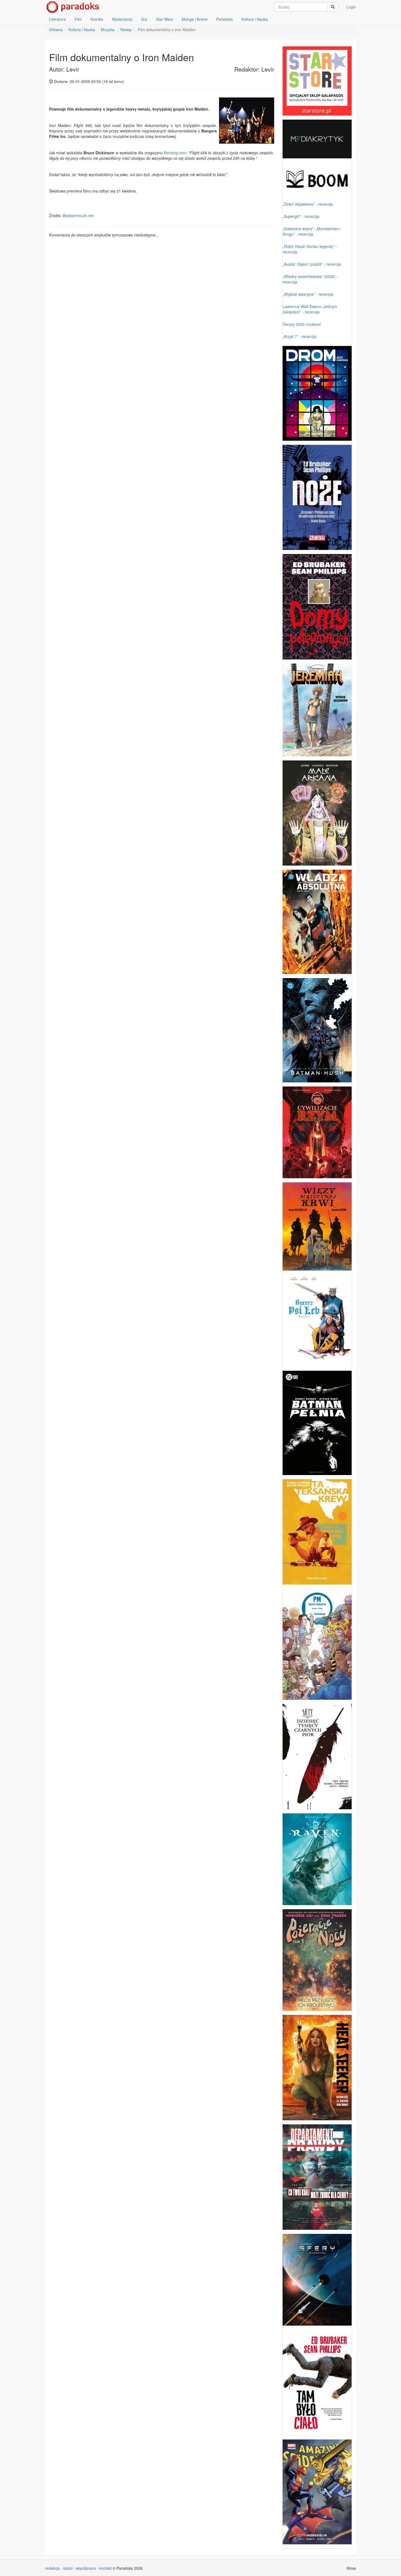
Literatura (57, 19)
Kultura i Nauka (255, 19)
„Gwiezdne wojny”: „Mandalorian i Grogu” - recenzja (312, 231)
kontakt (105, 2568)
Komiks (97, 19)
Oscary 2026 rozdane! (302, 324)
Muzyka (108, 29)
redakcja (52, 2568)
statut (68, 2568)
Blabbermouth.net (78, 215)
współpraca (86, 2568)
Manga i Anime (195, 19)
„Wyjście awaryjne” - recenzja (308, 294)
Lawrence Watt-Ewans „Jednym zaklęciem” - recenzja (310, 309)
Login (351, 7)
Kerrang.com (175, 153)
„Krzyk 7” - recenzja (300, 336)
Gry (144, 19)
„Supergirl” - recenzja (301, 216)
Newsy (126, 29)
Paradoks (225, 19)
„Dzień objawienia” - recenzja (308, 204)
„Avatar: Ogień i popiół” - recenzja (312, 264)
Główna (56, 29)
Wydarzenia (122, 19)
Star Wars (164, 19)
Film (78, 19)
